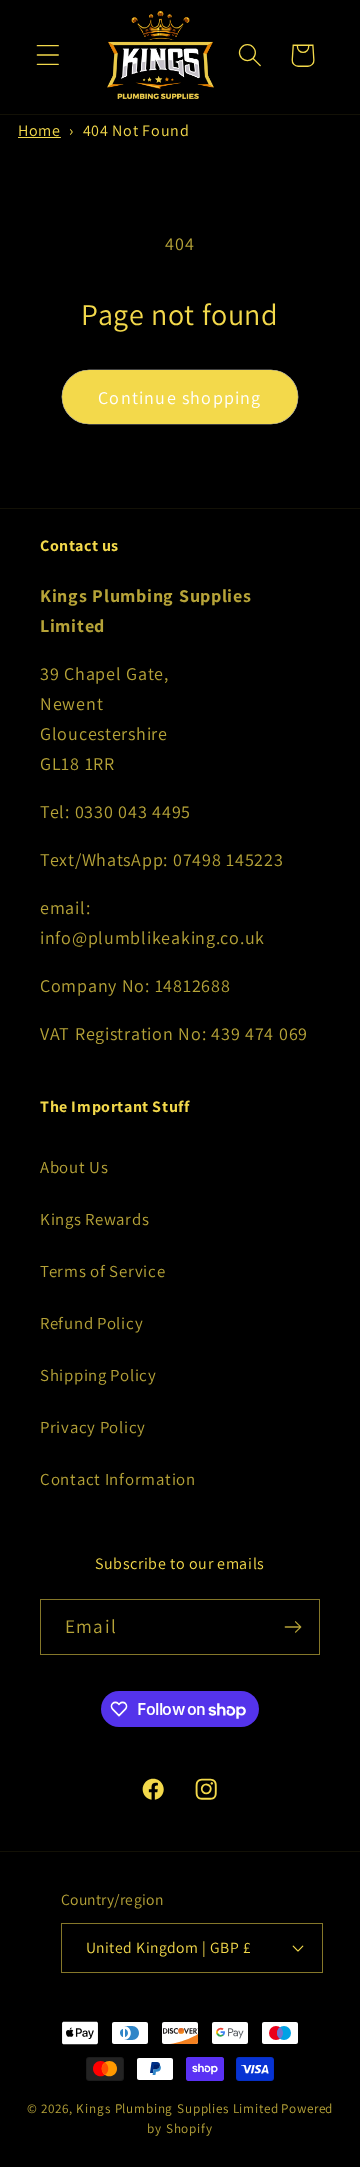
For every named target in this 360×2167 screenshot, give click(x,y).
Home (39, 130)
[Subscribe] (292, 1627)
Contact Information (118, 1479)
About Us (74, 1167)
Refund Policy (91, 1323)
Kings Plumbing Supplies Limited (177, 2108)
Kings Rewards (94, 1219)
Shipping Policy (98, 1375)
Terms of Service (103, 1271)
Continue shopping (179, 397)
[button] (48, 55)
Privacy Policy (93, 1427)
